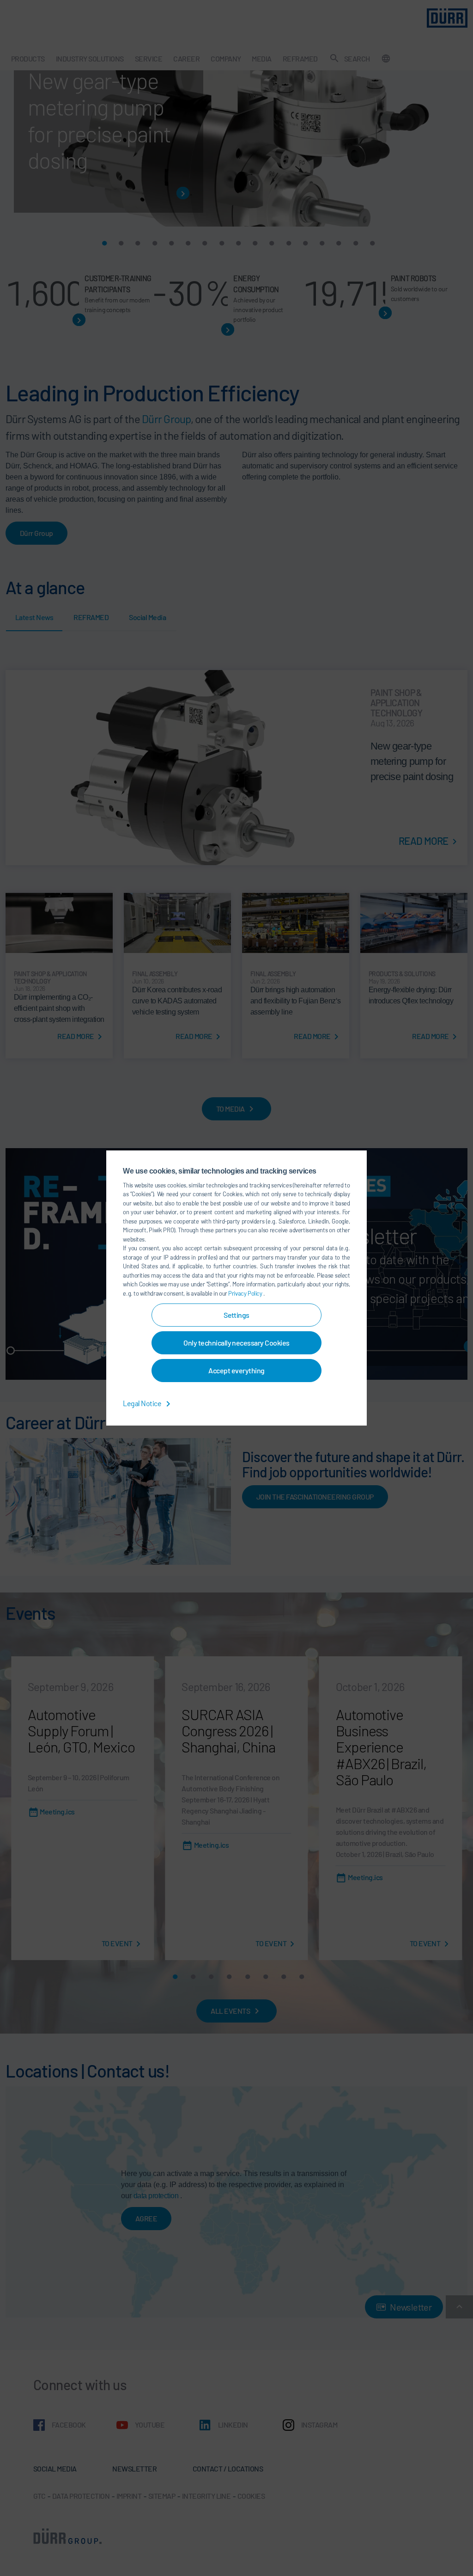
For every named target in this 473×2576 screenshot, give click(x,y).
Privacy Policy (246, 1293)
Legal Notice (143, 1403)
